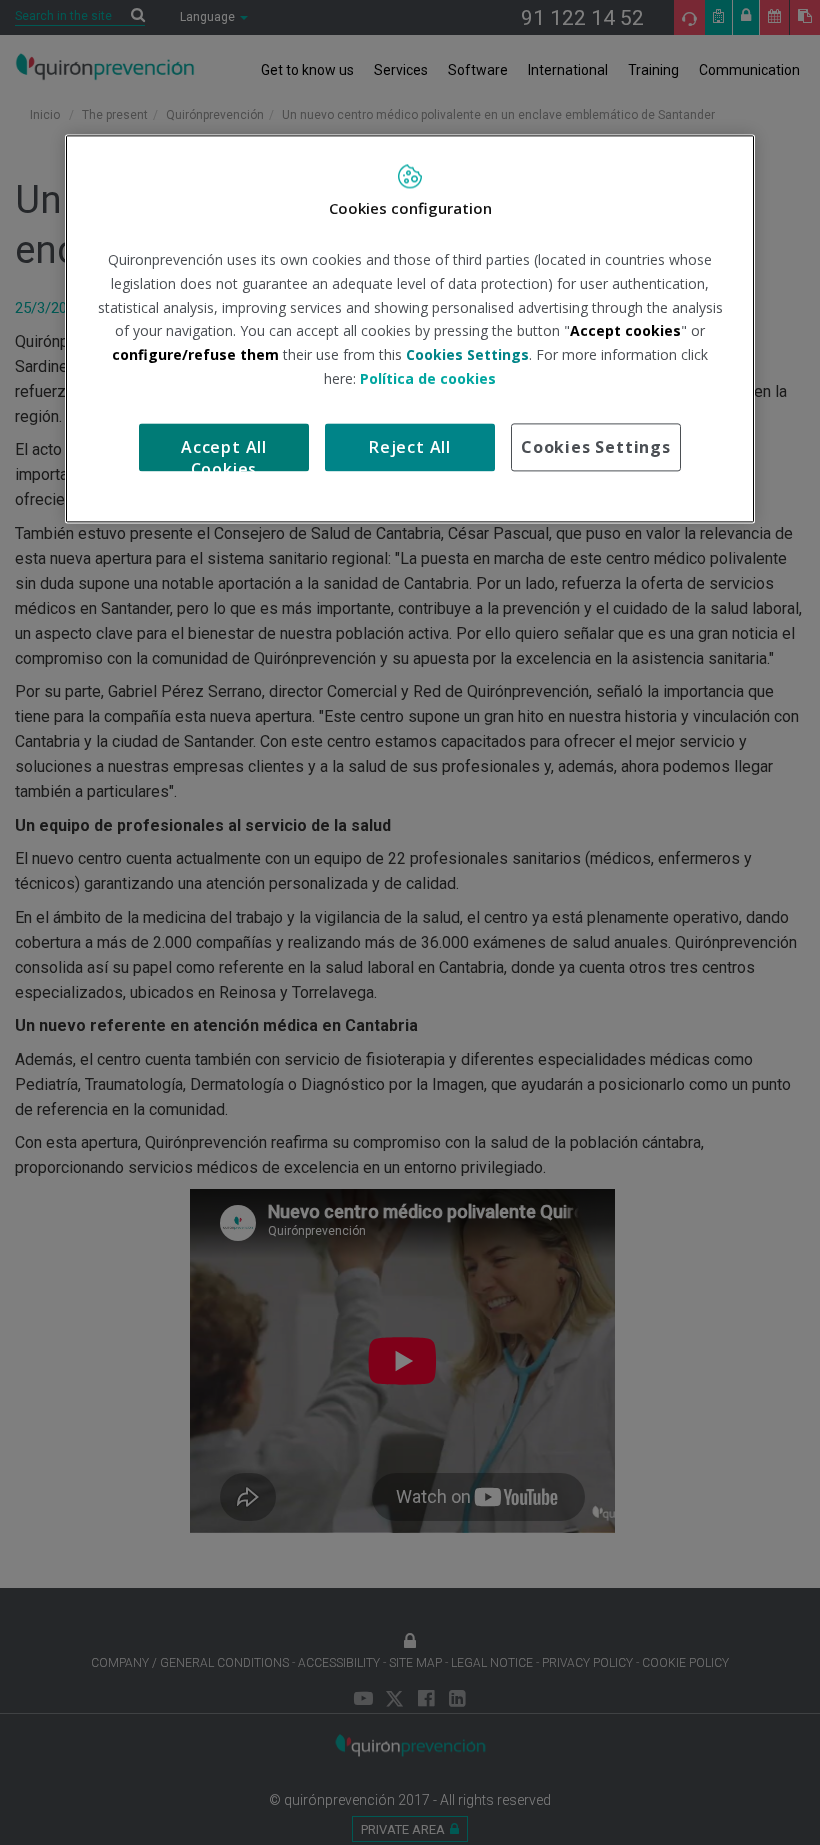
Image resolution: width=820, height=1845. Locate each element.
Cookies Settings (596, 447)
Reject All (410, 447)
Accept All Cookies (224, 453)
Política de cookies (428, 378)
